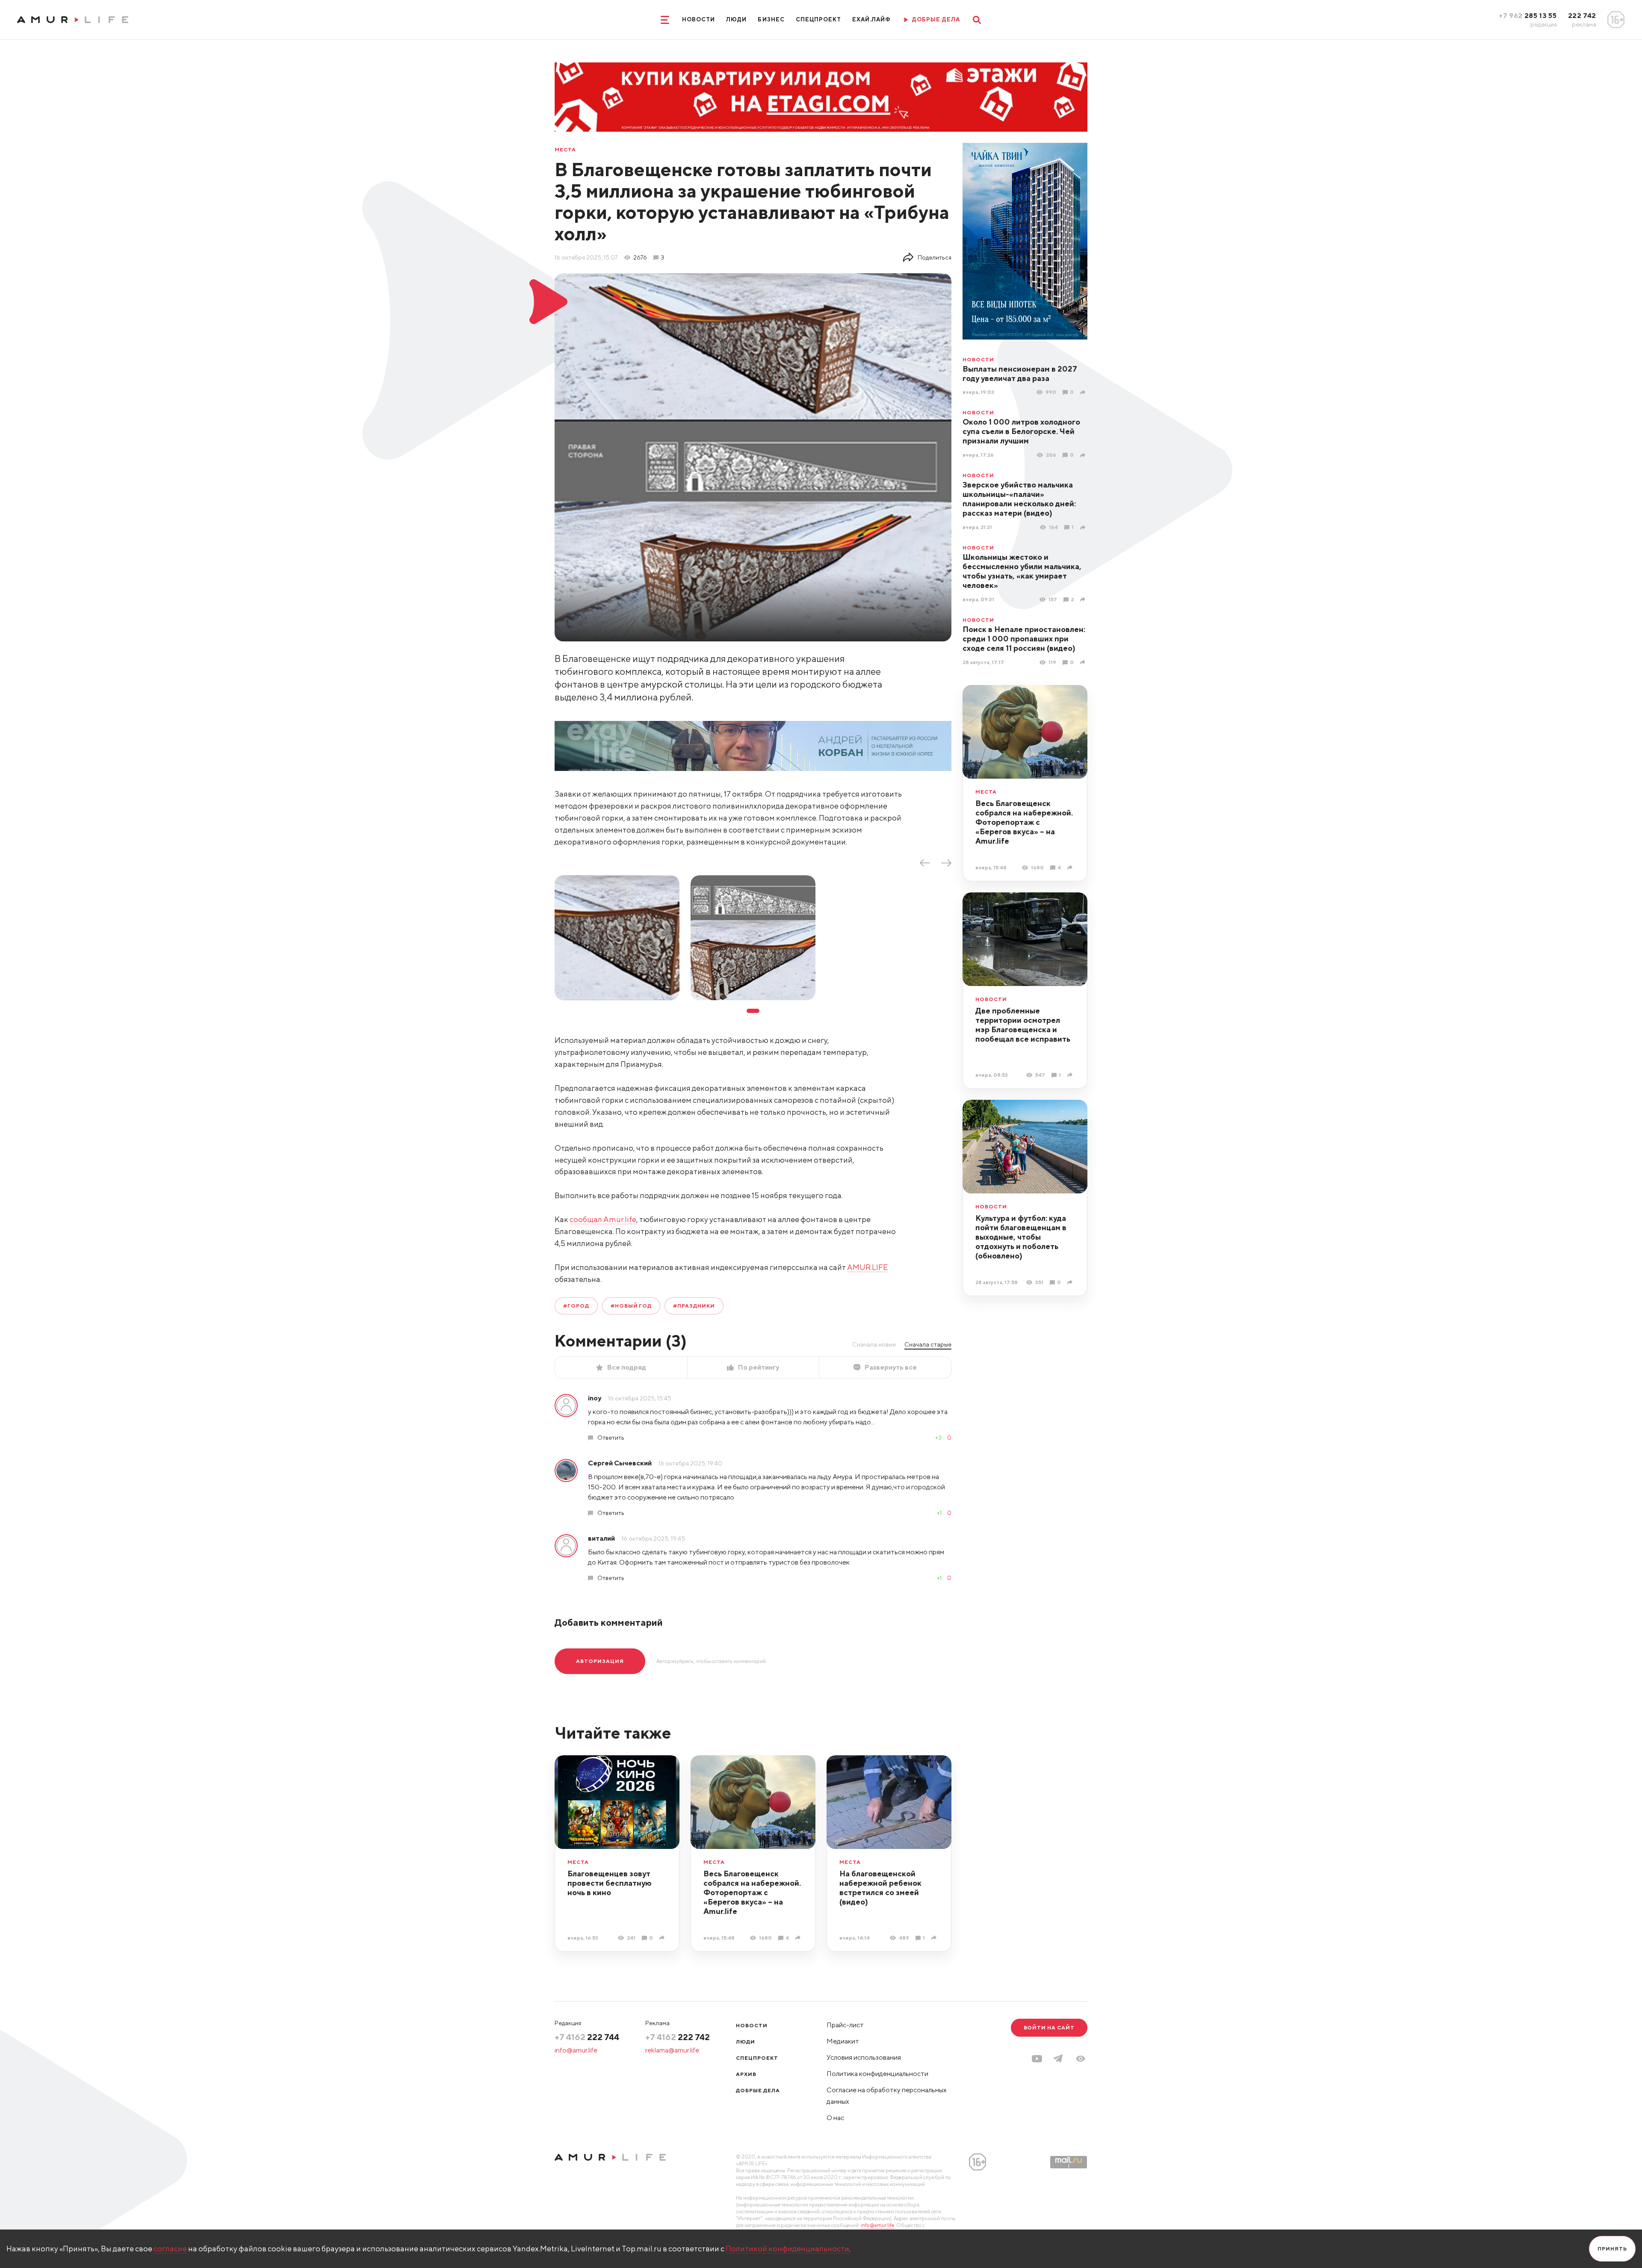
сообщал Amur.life (603, 1219)
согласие (170, 2249)
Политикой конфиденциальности (787, 2249)
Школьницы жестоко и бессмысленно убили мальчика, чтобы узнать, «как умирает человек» (1022, 571)
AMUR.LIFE (867, 1267)
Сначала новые (874, 1344)
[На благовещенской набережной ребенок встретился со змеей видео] (935, 1938)
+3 (938, 1438)
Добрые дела (758, 2090)
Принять (1612, 2249)
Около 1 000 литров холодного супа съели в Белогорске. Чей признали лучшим (1021, 431)
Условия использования (864, 2057)
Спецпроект (818, 19)
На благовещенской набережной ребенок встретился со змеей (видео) (880, 1888)
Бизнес (771, 19)
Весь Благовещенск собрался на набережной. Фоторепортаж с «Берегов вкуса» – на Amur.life (1024, 822)
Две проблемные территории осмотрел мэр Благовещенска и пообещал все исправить (1023, 1025)
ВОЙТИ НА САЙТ (1049, 2027)
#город (576, 1306)
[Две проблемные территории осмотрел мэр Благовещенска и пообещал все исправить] (1071, 1075)
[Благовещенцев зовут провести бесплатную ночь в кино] (663, 1938)
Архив (746, 2074)
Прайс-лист (845, 2025)
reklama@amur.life (672, 2050)
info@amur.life (576, 2050)
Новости (698, 19)
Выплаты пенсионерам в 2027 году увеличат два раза (1020, 374)
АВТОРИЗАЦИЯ (600, 1661)
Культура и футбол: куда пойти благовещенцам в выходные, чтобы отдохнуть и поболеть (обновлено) (1021, 1237)
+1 (939, 1513)
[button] (1081, 2059)
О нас (835, 2118)
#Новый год (631, 1306)
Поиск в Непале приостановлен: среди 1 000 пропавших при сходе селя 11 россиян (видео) (1024, 639)
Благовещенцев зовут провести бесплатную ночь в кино (610, 1883)
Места (565, 150)
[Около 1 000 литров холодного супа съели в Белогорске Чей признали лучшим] (1084, 455)
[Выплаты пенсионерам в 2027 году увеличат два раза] (1084, 392)
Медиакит (843, 2041)
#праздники (694, 1306)
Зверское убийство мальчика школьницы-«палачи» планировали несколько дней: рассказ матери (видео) (1019, 499)
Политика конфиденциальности (877, 2074)
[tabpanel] (617, 938)
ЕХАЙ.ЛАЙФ (871, 19)
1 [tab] (753, 1011)
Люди (736, 19)
